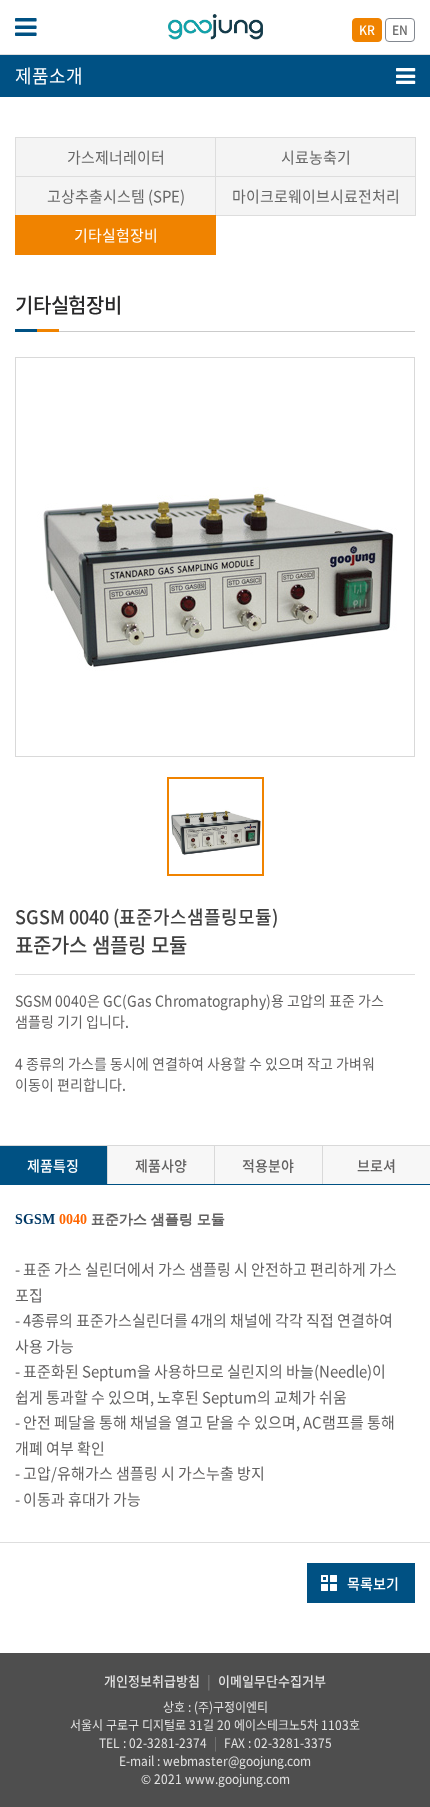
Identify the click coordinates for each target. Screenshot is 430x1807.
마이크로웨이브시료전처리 (316, 196)
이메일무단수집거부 (272, 1680)
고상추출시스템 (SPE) (116, 196)
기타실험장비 (116, 235)
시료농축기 (316, 157)
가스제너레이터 (116, 157)
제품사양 (161, 1165)
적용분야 (268, 1165)
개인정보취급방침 (152, 1680)
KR (367, 30)
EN (400, 30)
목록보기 (373, 1583)
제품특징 (53, 1165)
